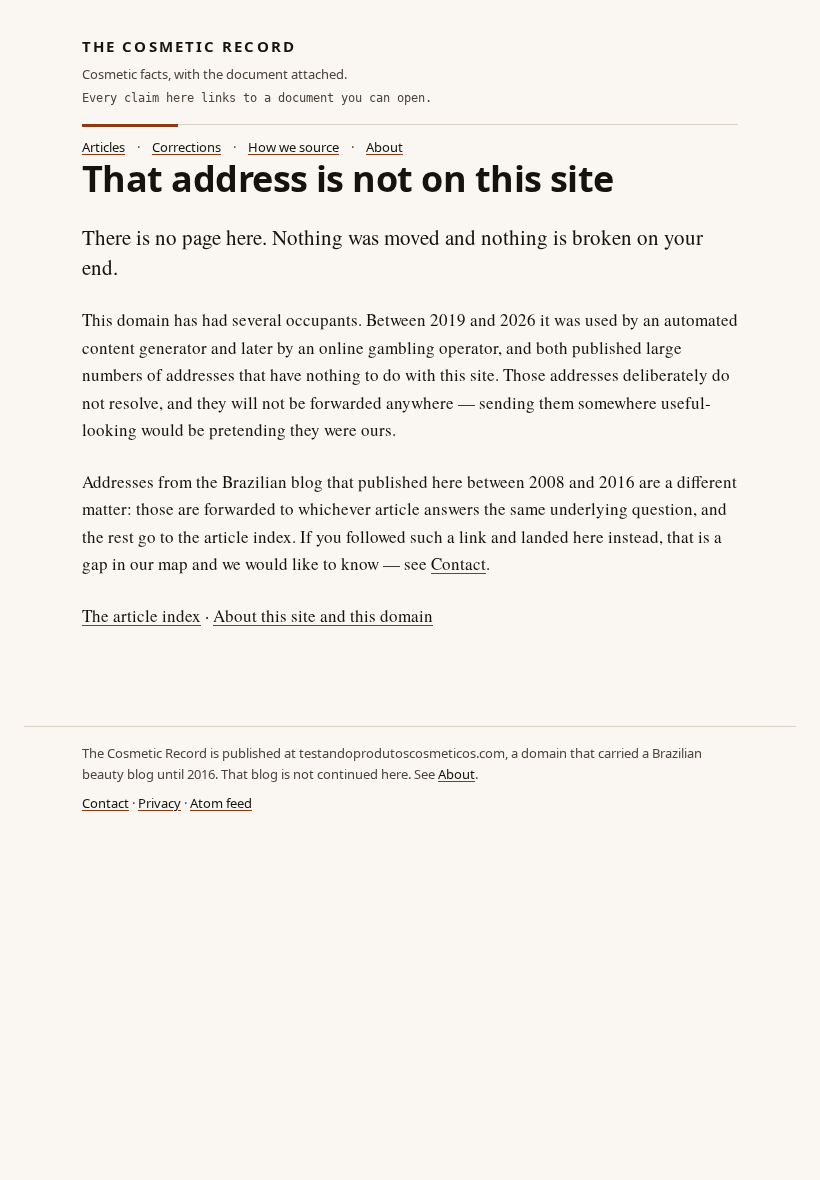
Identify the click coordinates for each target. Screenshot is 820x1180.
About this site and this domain (323, 615)
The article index (141, 615)
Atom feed (221, 803)
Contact (458, 563)
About (384, 147)
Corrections (186, 147)
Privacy (159, 803)
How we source (293, 147)
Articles (103, 147)
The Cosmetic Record (189, 46)
